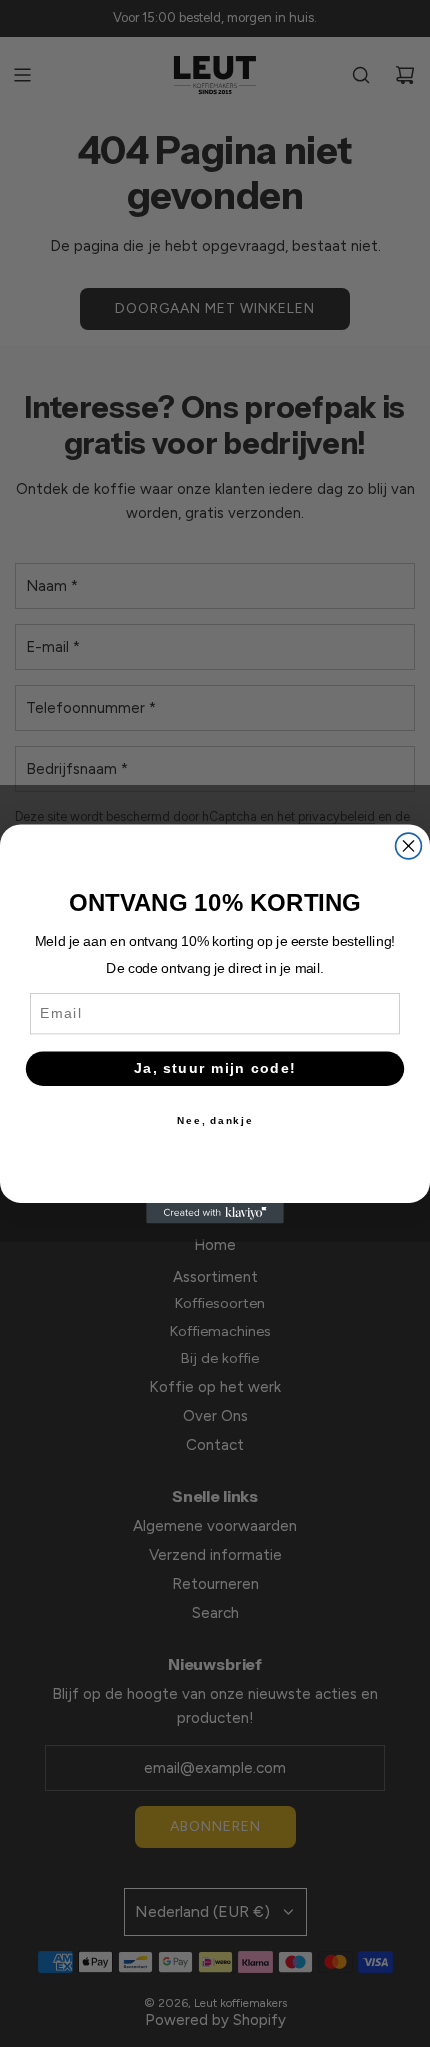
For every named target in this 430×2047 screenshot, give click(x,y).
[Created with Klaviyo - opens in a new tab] (215, 1212)
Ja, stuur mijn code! (215, 1067)
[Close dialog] (409, 846)
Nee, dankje (215, 1120)
